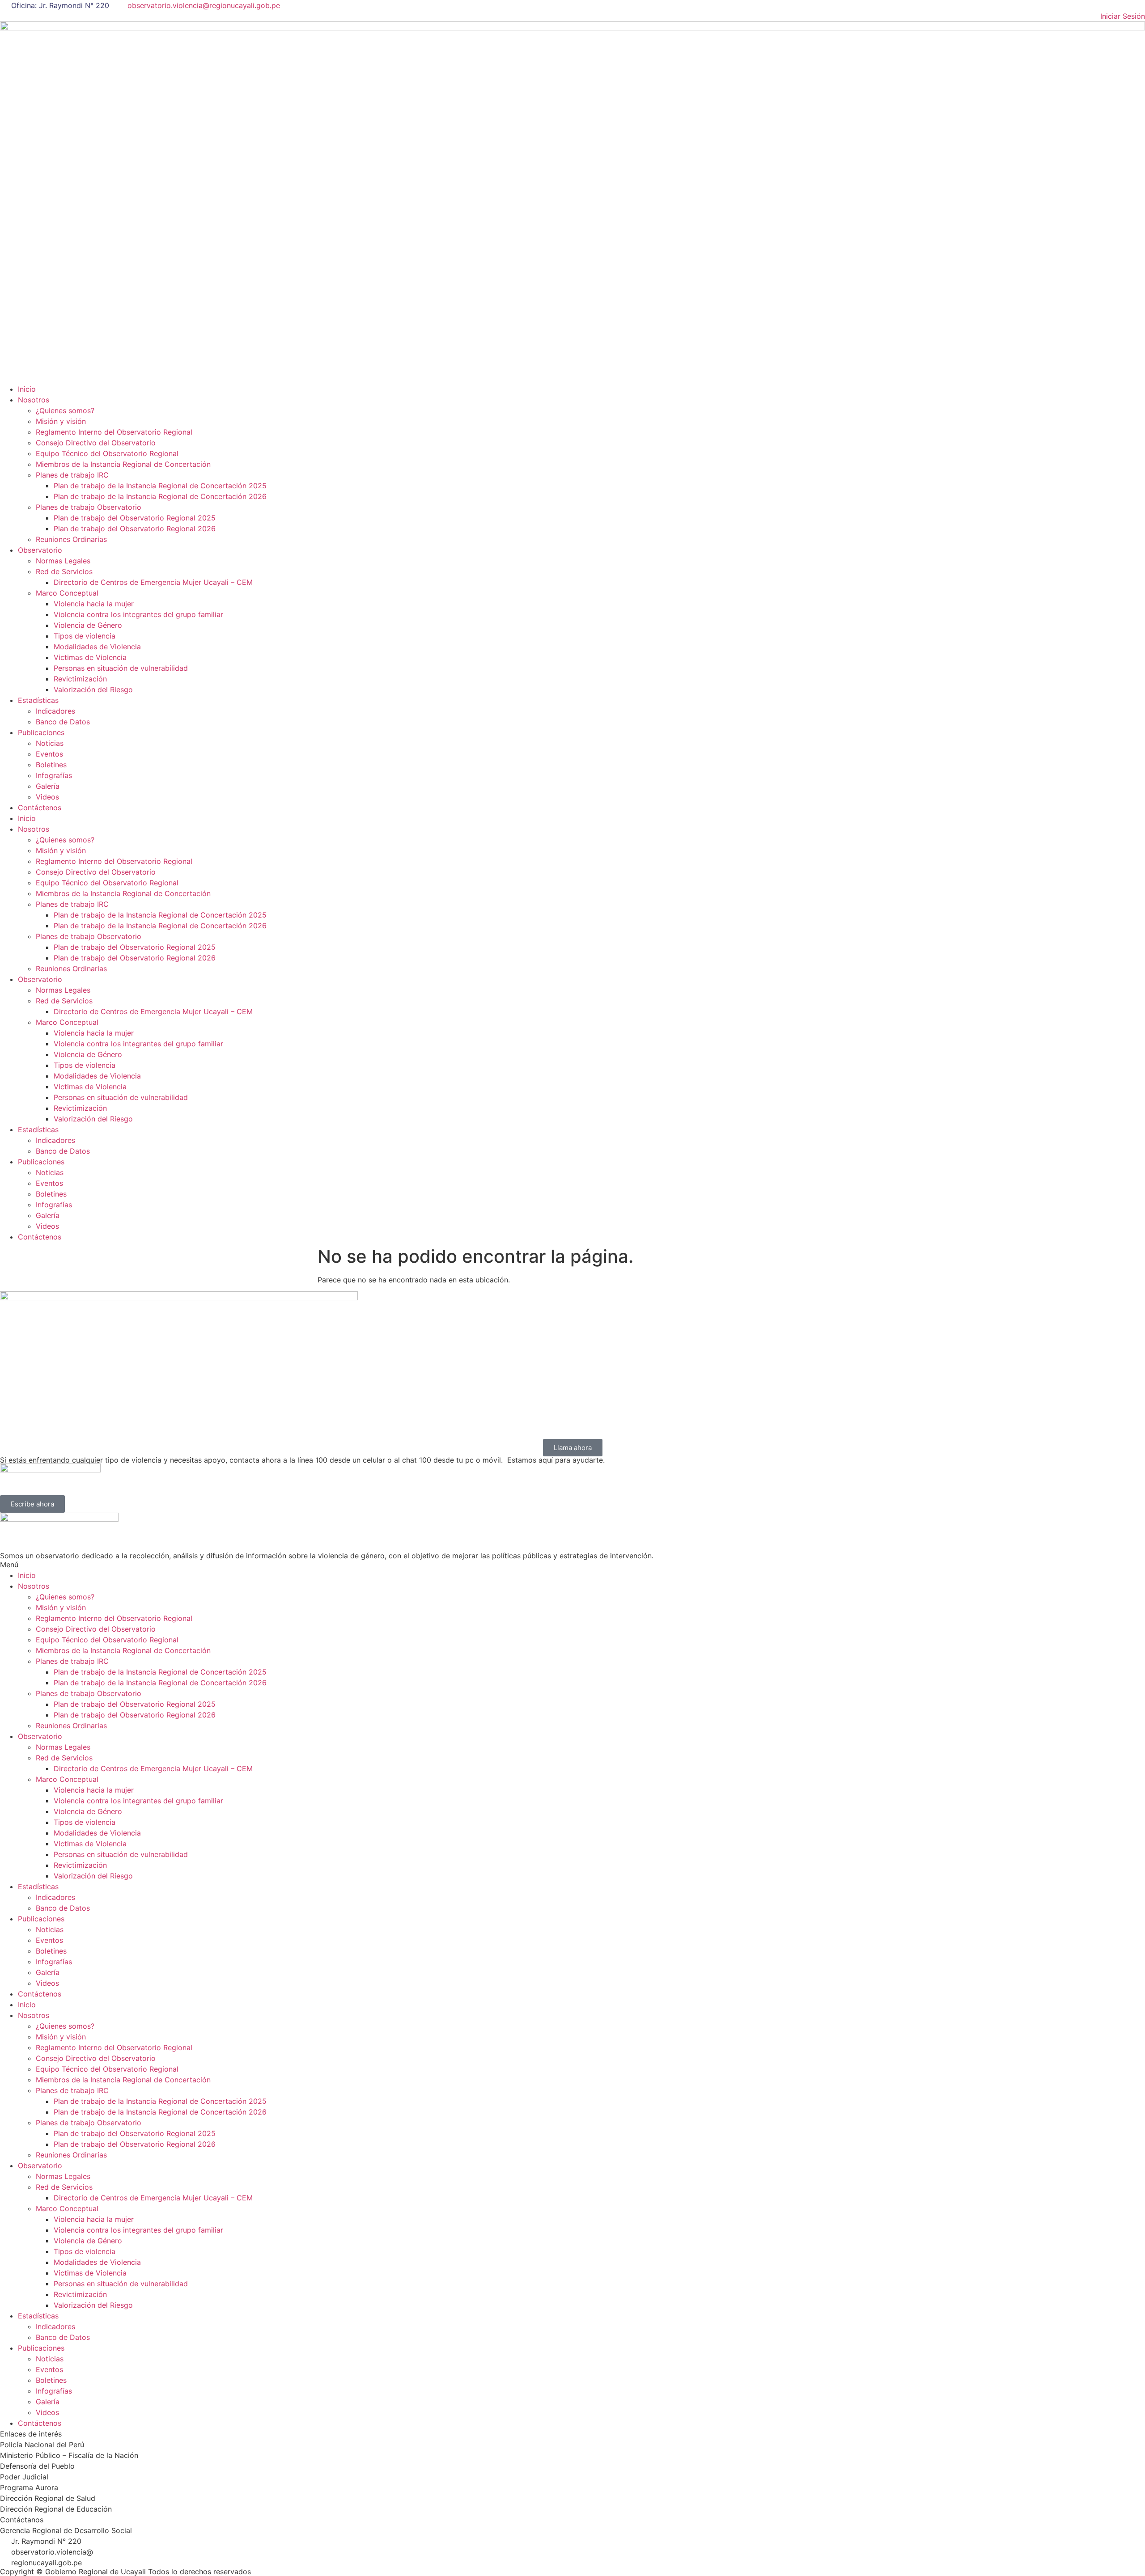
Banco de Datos (63, 722)
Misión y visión (61, 421)
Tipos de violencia (85, 636)
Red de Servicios (64, 571)
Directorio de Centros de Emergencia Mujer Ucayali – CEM (153, 582)
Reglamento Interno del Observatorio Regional (114, 432)
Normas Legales (63, 561)
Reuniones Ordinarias (71, 539)
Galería (48, 786)
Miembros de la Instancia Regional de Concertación (123, 464)
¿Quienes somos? (65, 410)
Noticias (50, 743)
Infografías (54, 775)
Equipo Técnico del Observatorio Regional (107, 453)
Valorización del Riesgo (93, 689)
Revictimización (80, 679)
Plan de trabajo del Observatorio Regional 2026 (135, 529)
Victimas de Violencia (90, 657)
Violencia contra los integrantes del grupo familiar (138, 614)
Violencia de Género (88, 625)
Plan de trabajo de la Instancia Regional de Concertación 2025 (160, 486)
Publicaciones (41, 732)
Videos (47, 797)
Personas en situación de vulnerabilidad (121, 668)
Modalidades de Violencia (97, 647)
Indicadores (55, 711)
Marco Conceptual (67, 593)
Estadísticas (38, 700)
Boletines (51, 765)
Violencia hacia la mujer (94, 604)
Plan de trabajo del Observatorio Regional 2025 (135, 518)
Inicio (27, 389)
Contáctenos (40, 808)
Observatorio (40, 550)
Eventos (49, 754)
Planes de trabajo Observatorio (89, 507)
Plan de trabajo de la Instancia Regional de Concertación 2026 (160, 496)
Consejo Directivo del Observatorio (96, 443)
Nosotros (34, 400)
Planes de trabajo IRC (72, 475)
